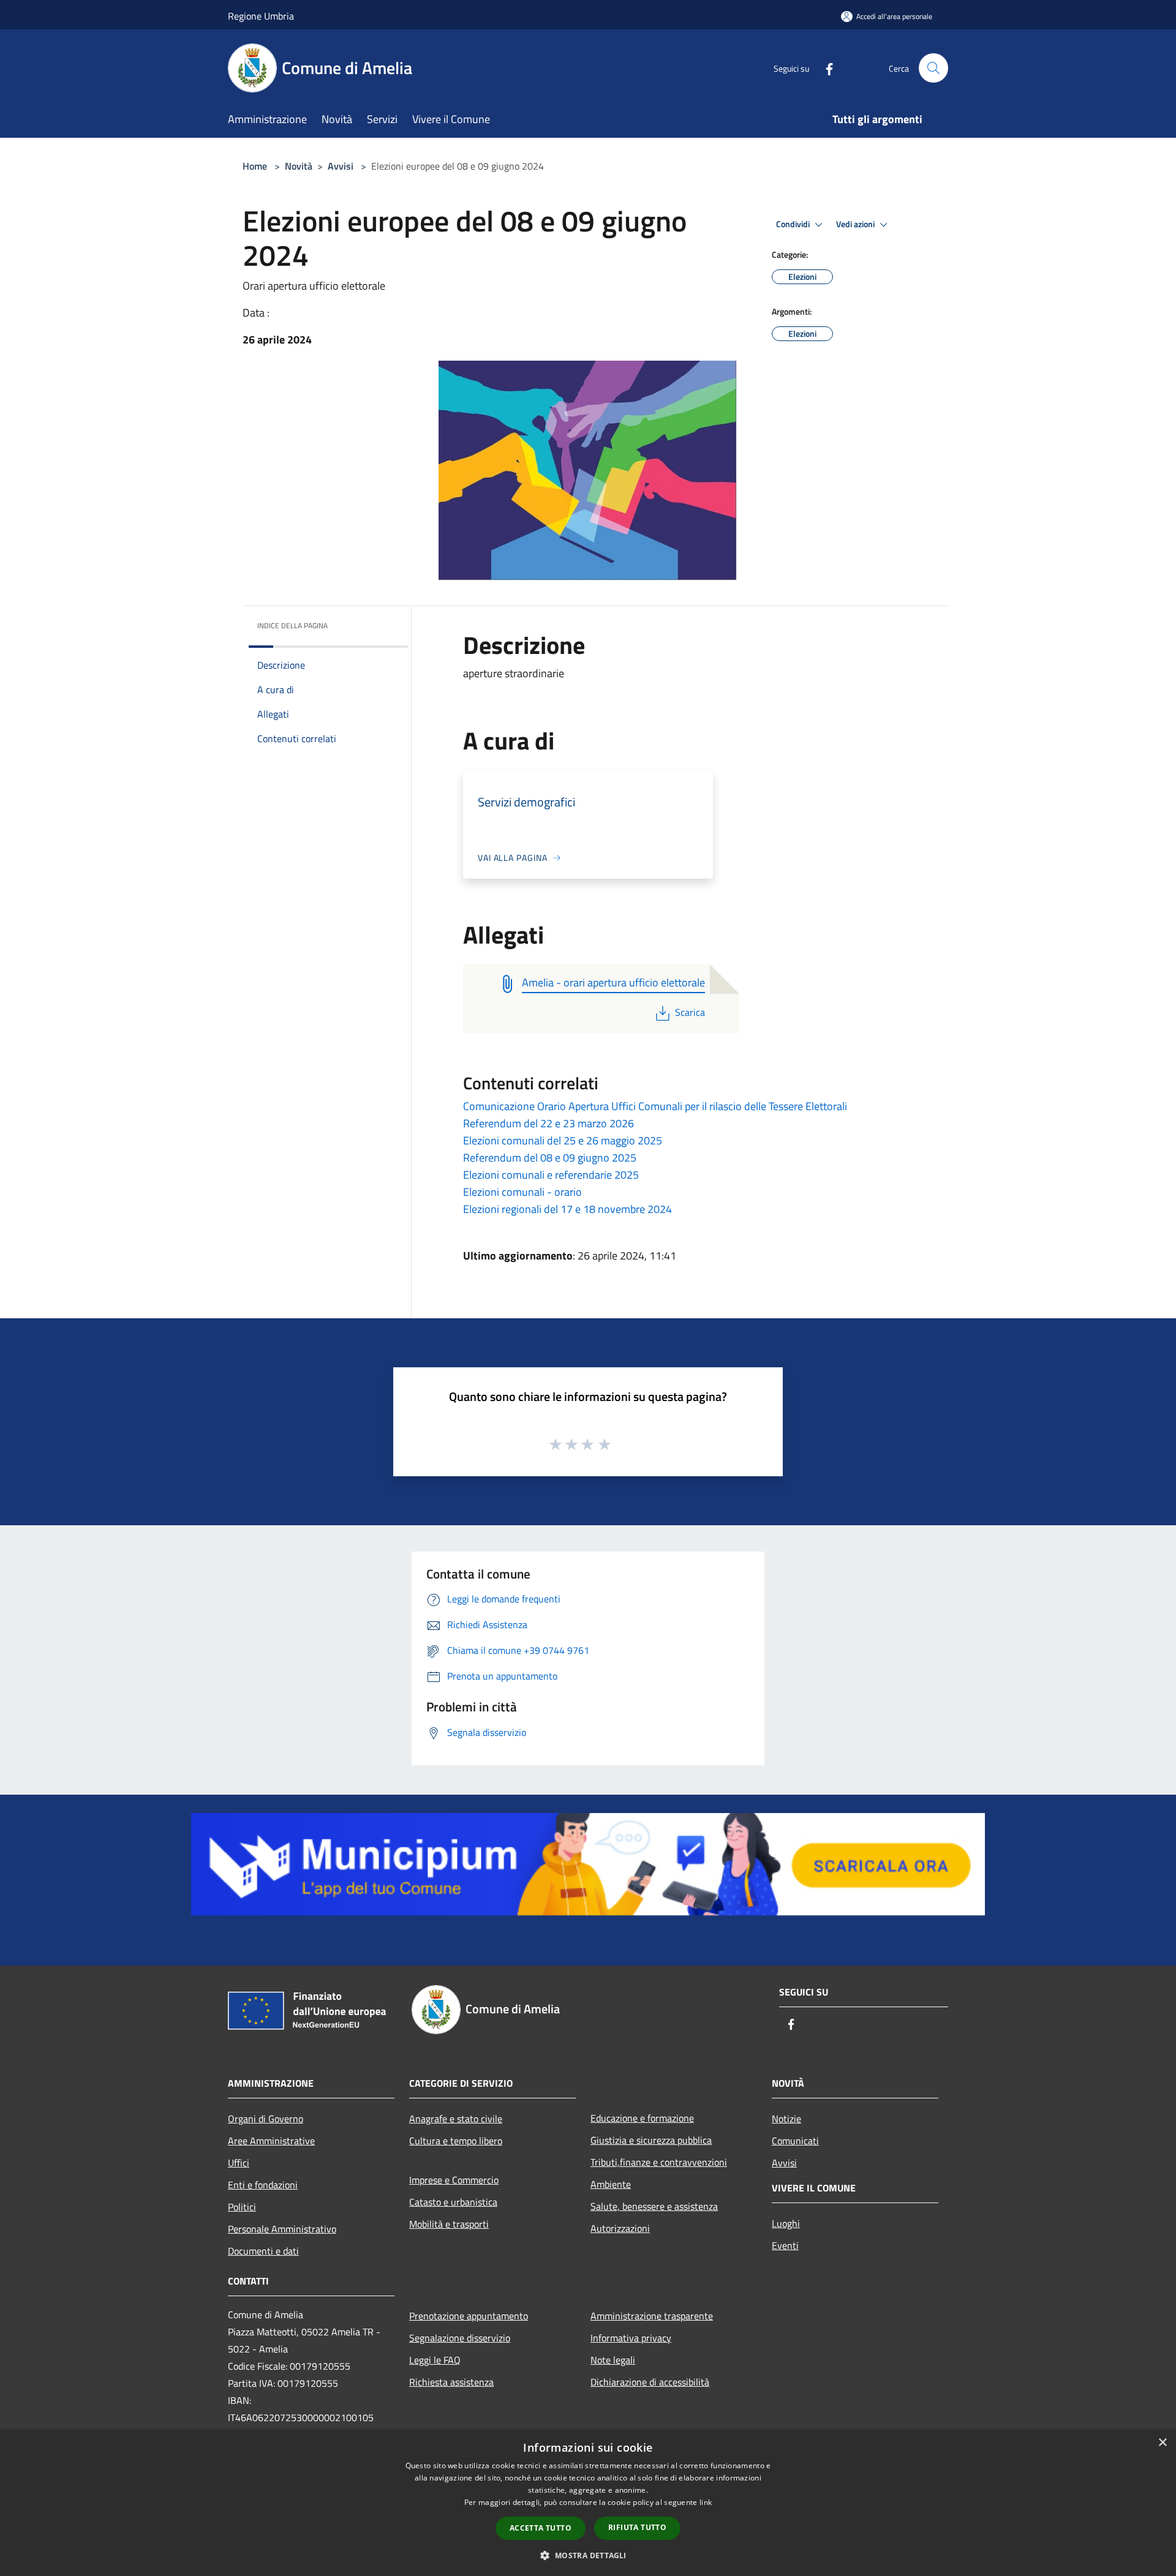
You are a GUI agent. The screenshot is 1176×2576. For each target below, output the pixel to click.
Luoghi (786, 2223)
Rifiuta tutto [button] (637, 2527)
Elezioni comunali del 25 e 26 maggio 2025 (563, 1140)
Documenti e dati (263, 2251)
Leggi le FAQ (435, 2360)
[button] (588, 2555)
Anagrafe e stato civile (456, 2119)
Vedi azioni (856, 224)
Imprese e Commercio (454, 2180)
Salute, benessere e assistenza (654, 2206)
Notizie (786, 2119)
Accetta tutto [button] (541, 2528)
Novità (299, 166)
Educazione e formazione (642, 2118)
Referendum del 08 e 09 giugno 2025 (550, 1158)
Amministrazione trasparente (652, 2316)
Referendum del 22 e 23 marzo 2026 (548, 1123)
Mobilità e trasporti (449, 2224)
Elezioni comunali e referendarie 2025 (551, 1175)
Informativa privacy (631, 2338)
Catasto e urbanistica (453, 2202)
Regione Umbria (261, 16)
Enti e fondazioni (263, 2185)
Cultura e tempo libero (456, 2141)
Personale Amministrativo (282, 2229)
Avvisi (341, 166)
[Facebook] (824, 68)
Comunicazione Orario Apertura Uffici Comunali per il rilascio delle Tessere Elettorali (655, 1106)
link (706, 2502)
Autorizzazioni (620, 2228)
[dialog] (588, 2503)
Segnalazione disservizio (460, 2338)
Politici (242, 2207)
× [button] (1162, 2443)
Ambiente (611, 2184)
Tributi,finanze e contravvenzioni (659, 2162)
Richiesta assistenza (451, 2382)
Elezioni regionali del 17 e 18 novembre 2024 (567, 1209)
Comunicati (795, 2141)
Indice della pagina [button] (292, 625)
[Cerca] (933, 68)
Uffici (239, 2163)
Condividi (794, 224)
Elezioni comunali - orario (522, 1192)
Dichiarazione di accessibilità (650, 2382)
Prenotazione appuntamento (469, 2316)
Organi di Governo (266, 2119)
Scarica (690, 1012)
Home (255, 166)
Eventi (785, 2245)
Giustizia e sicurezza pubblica (651, 2140)
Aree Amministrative (271, 2141)
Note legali (613, 2360)
